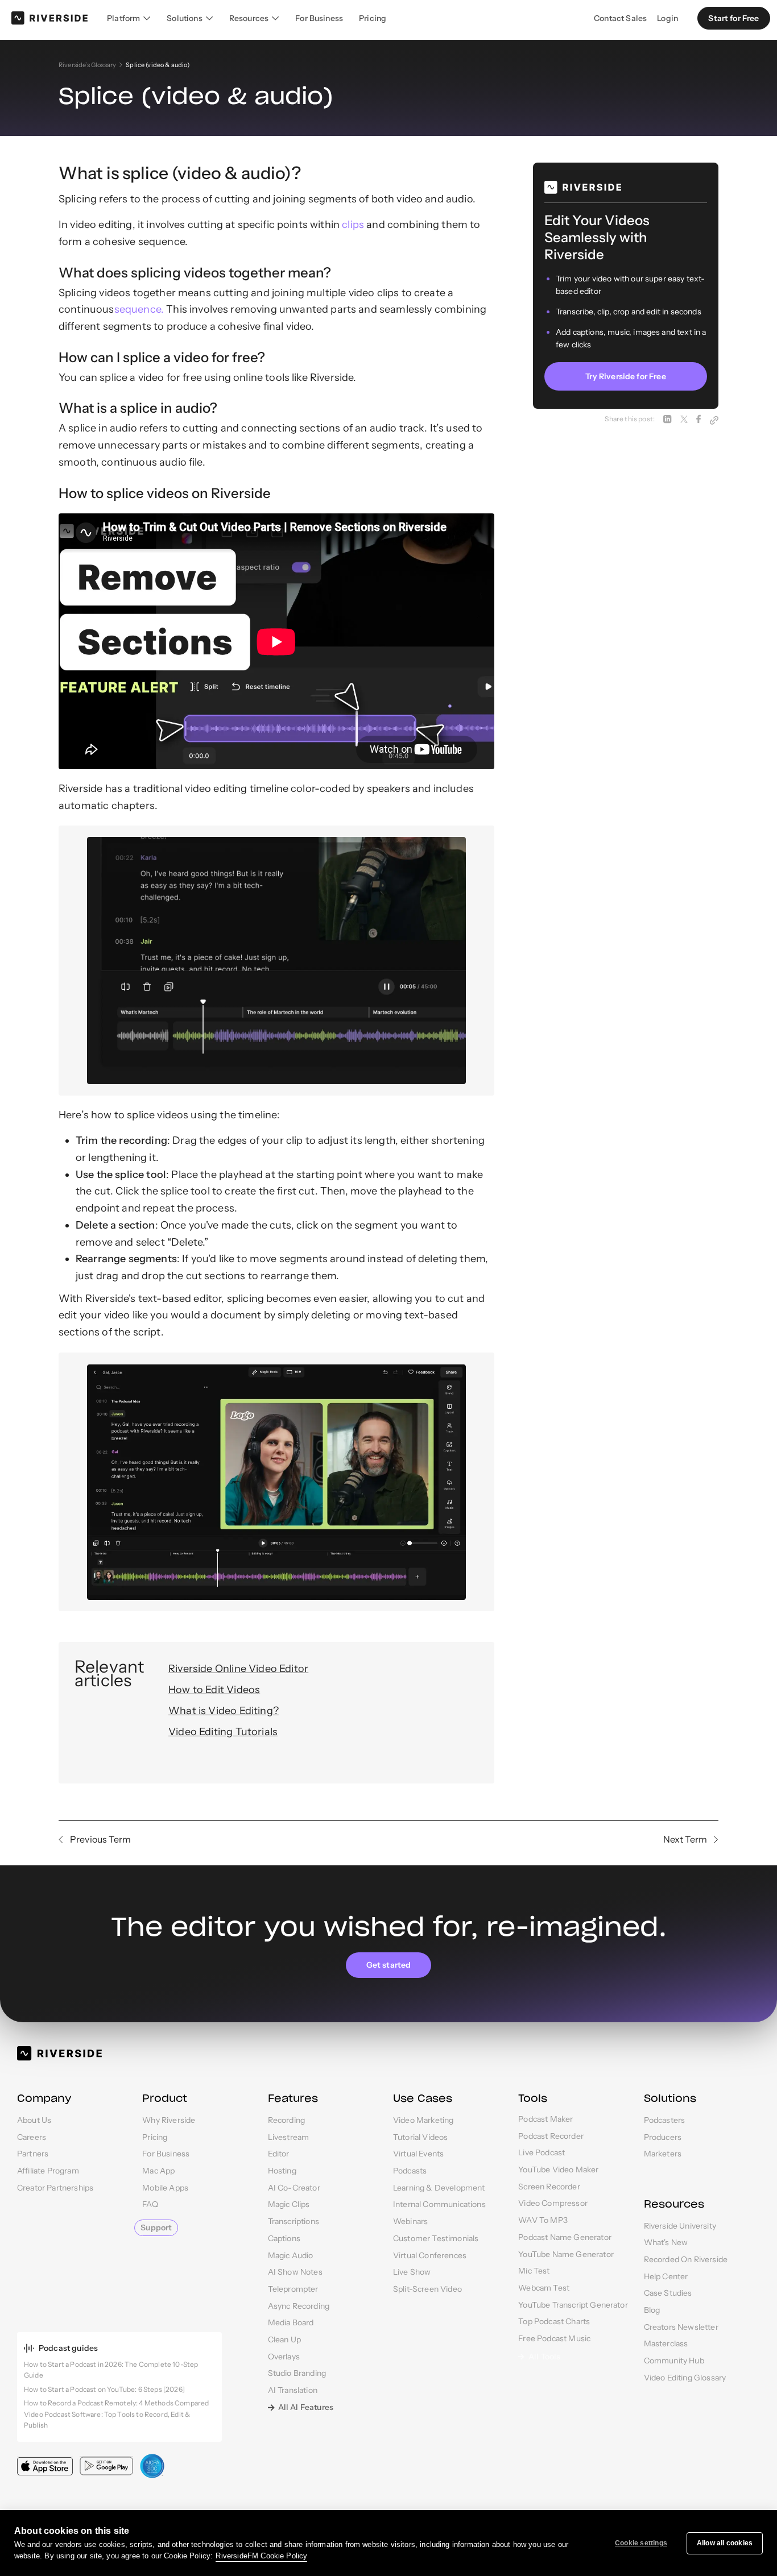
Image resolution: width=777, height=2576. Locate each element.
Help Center (666, 2276)
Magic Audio (291, 2255)
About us (34, 2120)
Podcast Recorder (551, 2136)
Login (668, 18)
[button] (129, 18)
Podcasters (665, 2120)
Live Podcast (542, 2152)
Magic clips (289, 2204)
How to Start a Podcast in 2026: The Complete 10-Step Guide (111, 2370)
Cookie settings (641, 2543)
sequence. (139, 309)
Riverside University (680, 2226)
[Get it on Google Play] (106, 2466)
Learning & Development (439, 2188)
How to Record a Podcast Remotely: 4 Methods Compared (116, 2403)
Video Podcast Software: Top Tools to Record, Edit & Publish (107, 2420)
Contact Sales (620, 18)
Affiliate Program (48, 2171)
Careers (32, 2137)
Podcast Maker (545, 2119)
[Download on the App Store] (45, 2466)
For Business (319, 18)
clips (353, 225)
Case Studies (668, 2293)
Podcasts (410, 2171)
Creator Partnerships (55, 2188)
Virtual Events (418, 2154)
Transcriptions (294, 2221)
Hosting (282, 2171)
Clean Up (284, 2339)
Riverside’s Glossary (87, 65)
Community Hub (674, 2361)
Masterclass (666, 2343)
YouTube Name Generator (566, 2254)
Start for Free (733, 18)
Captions (284, 2238)
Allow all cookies (725, 2543)
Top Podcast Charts (554, 2321)
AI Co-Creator (294, 2188)
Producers (663, 2137)
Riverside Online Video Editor (238, 1669)
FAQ (150, 2204)
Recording (286, 2120)
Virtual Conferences (430, 2255)
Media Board (291, 2322)
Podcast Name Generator (565, 2237)
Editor (279, 2154)
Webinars (410, 2221)
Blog (652, 2310)
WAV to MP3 (543, 2220)
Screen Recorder (549, 2187)
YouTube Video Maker (558, 2170)
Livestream (289, 2137)
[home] (49, 18)
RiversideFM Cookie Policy (261, 2556)
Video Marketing (423, 2120)
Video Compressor (553, 2203)
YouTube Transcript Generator (573, 2305)
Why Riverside (169, 2120)
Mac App (158, 2171)
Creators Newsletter (681, 2327)
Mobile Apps (165, 2188)
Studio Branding (297, 2373)
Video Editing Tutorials (223, 1732)
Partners (33, 2154)
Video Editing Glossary (685, 2378)
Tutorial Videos (420, 2137)
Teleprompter (293, 2289)
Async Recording (299, 2306)
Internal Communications (439, 2204)
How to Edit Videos (214, 1690)
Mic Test (534, 2271)
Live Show (412, 2272)
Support (156, 2227)
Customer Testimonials (436, 2238)
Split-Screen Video (427, 2289)
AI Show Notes (295, 2272)
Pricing (373, 18)
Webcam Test (544, 2288)
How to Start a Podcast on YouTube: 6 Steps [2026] (104, 2389)
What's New (666, 2242)
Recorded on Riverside (686, 2259)
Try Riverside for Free (626, 377)
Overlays (284, 2357)
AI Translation (293, 2390)
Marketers (663, 2154)
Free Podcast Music (554, 2338)
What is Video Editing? (224, 1711)
